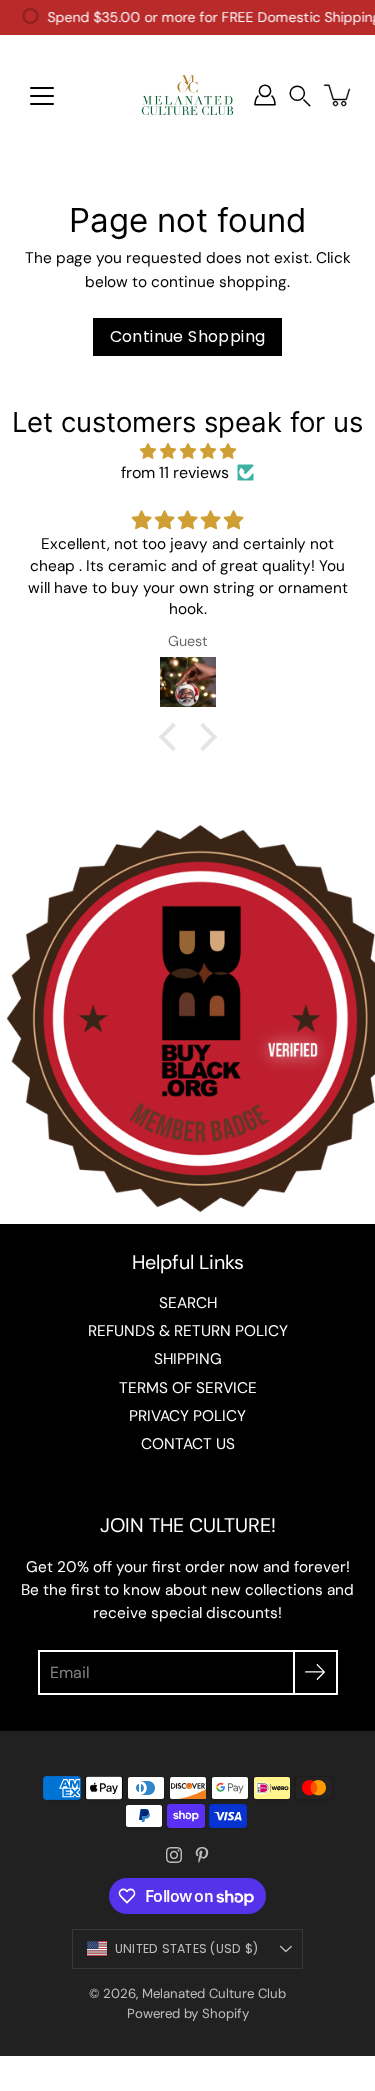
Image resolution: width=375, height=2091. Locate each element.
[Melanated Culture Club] (187, 95)
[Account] (265, 95)
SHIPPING (188, 1359)
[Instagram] (174, 1855)
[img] (187, 451)
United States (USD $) (186, 1948)
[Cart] (339, 95)
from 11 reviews (175, 472)
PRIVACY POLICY (187, 1416)
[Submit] (315, 1672)
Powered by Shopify (188, 2013)
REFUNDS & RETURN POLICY (188, 1331)
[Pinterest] (202, 1855)
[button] (300, 95)
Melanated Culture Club (214, 1993)
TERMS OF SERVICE (188, 1388)
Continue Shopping (188, 336)
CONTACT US (188, 1444)
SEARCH (188, 1303)
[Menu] (42, 96)
